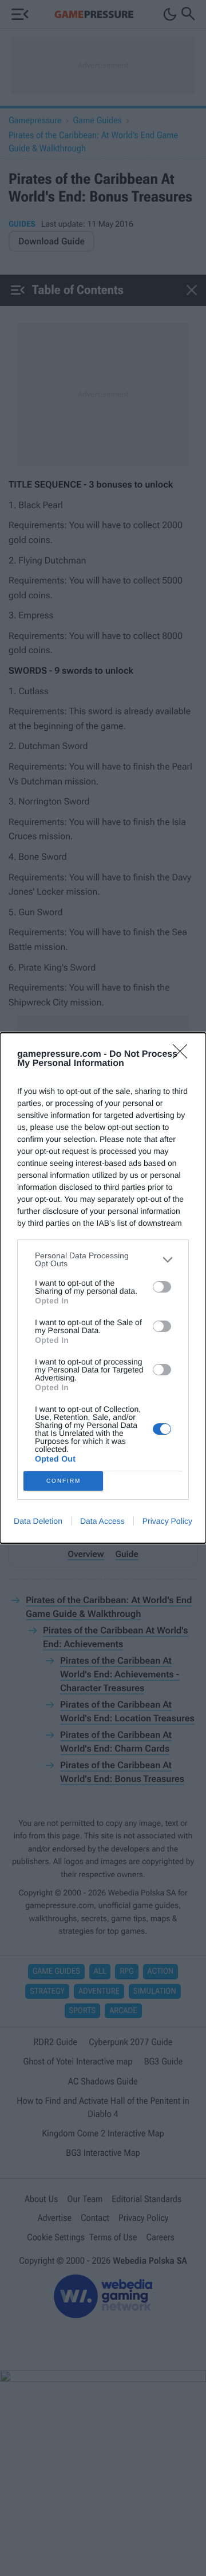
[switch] (162, 1287)
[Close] (184, 1055)
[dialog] (103, 1288)
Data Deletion (38, 1521)
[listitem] (103, 1259)
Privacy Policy (167, 1521)
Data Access (102, 1521)
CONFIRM (64, 1481)
